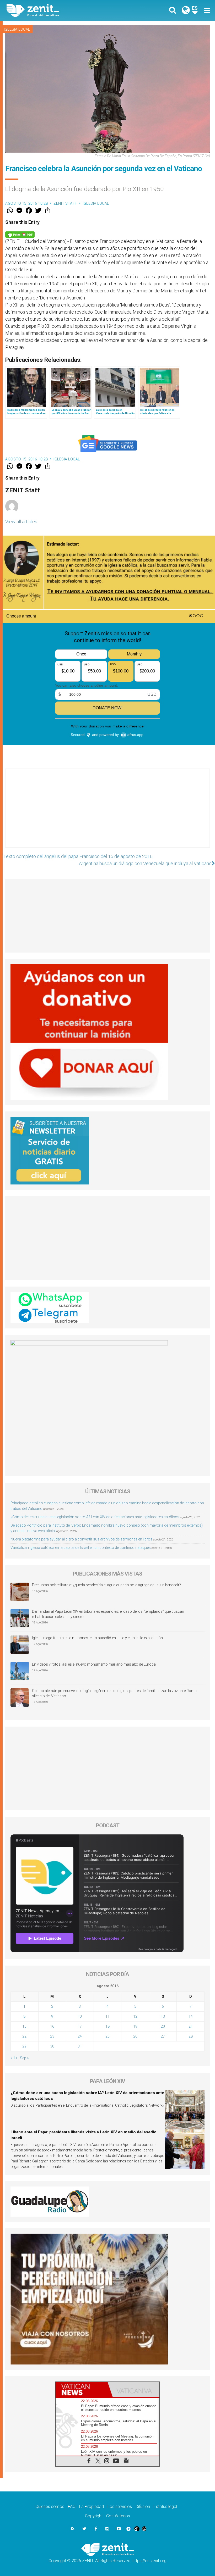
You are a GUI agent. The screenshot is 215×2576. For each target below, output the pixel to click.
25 (107, 2036)
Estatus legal (165, 2507)
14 (191, 2016)
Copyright (94, 2516)
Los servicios (120, 2507)
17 (80, 2026)
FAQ (72, 2507)
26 (135, 2036)
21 (191, 2026)
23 (52, 2036)
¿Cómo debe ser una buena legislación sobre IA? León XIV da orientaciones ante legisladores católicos (95, 1517)
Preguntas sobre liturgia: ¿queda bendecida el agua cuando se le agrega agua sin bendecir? (106, 1585)
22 (24, 2036)
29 (24, 2046)
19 (135, 2026)
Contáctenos (118, 2516)
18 (107, 2026)
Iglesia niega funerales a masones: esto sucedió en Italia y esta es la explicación (97, 1638)
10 (80, 2016)
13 (163, 2016)
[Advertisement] (107, 813)
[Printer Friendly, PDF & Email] (20, 234)
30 (52, 2046)
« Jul (14, 2058)
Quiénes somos (50, 2507)
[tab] (82, 2389)
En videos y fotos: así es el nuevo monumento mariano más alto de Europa (94, 1664)
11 (107, 2016)
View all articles (21, 522)
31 (80, 2046)
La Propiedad (92, 2507)
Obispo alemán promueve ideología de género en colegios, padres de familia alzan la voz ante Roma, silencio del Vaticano (115, 1693)
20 (163, 2026)
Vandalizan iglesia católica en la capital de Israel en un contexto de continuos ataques (81, 1548)
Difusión (143, 2507)
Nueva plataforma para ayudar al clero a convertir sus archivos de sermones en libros (81, 1539)
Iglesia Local (17, 29)
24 (80, 2036)
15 (24, 2026)
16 (52, 2026)
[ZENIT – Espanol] (60, 10)
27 (163, 2036)
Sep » (24, 2058)
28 (191, 2036)
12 (135, 2016)
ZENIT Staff (65, 203)
